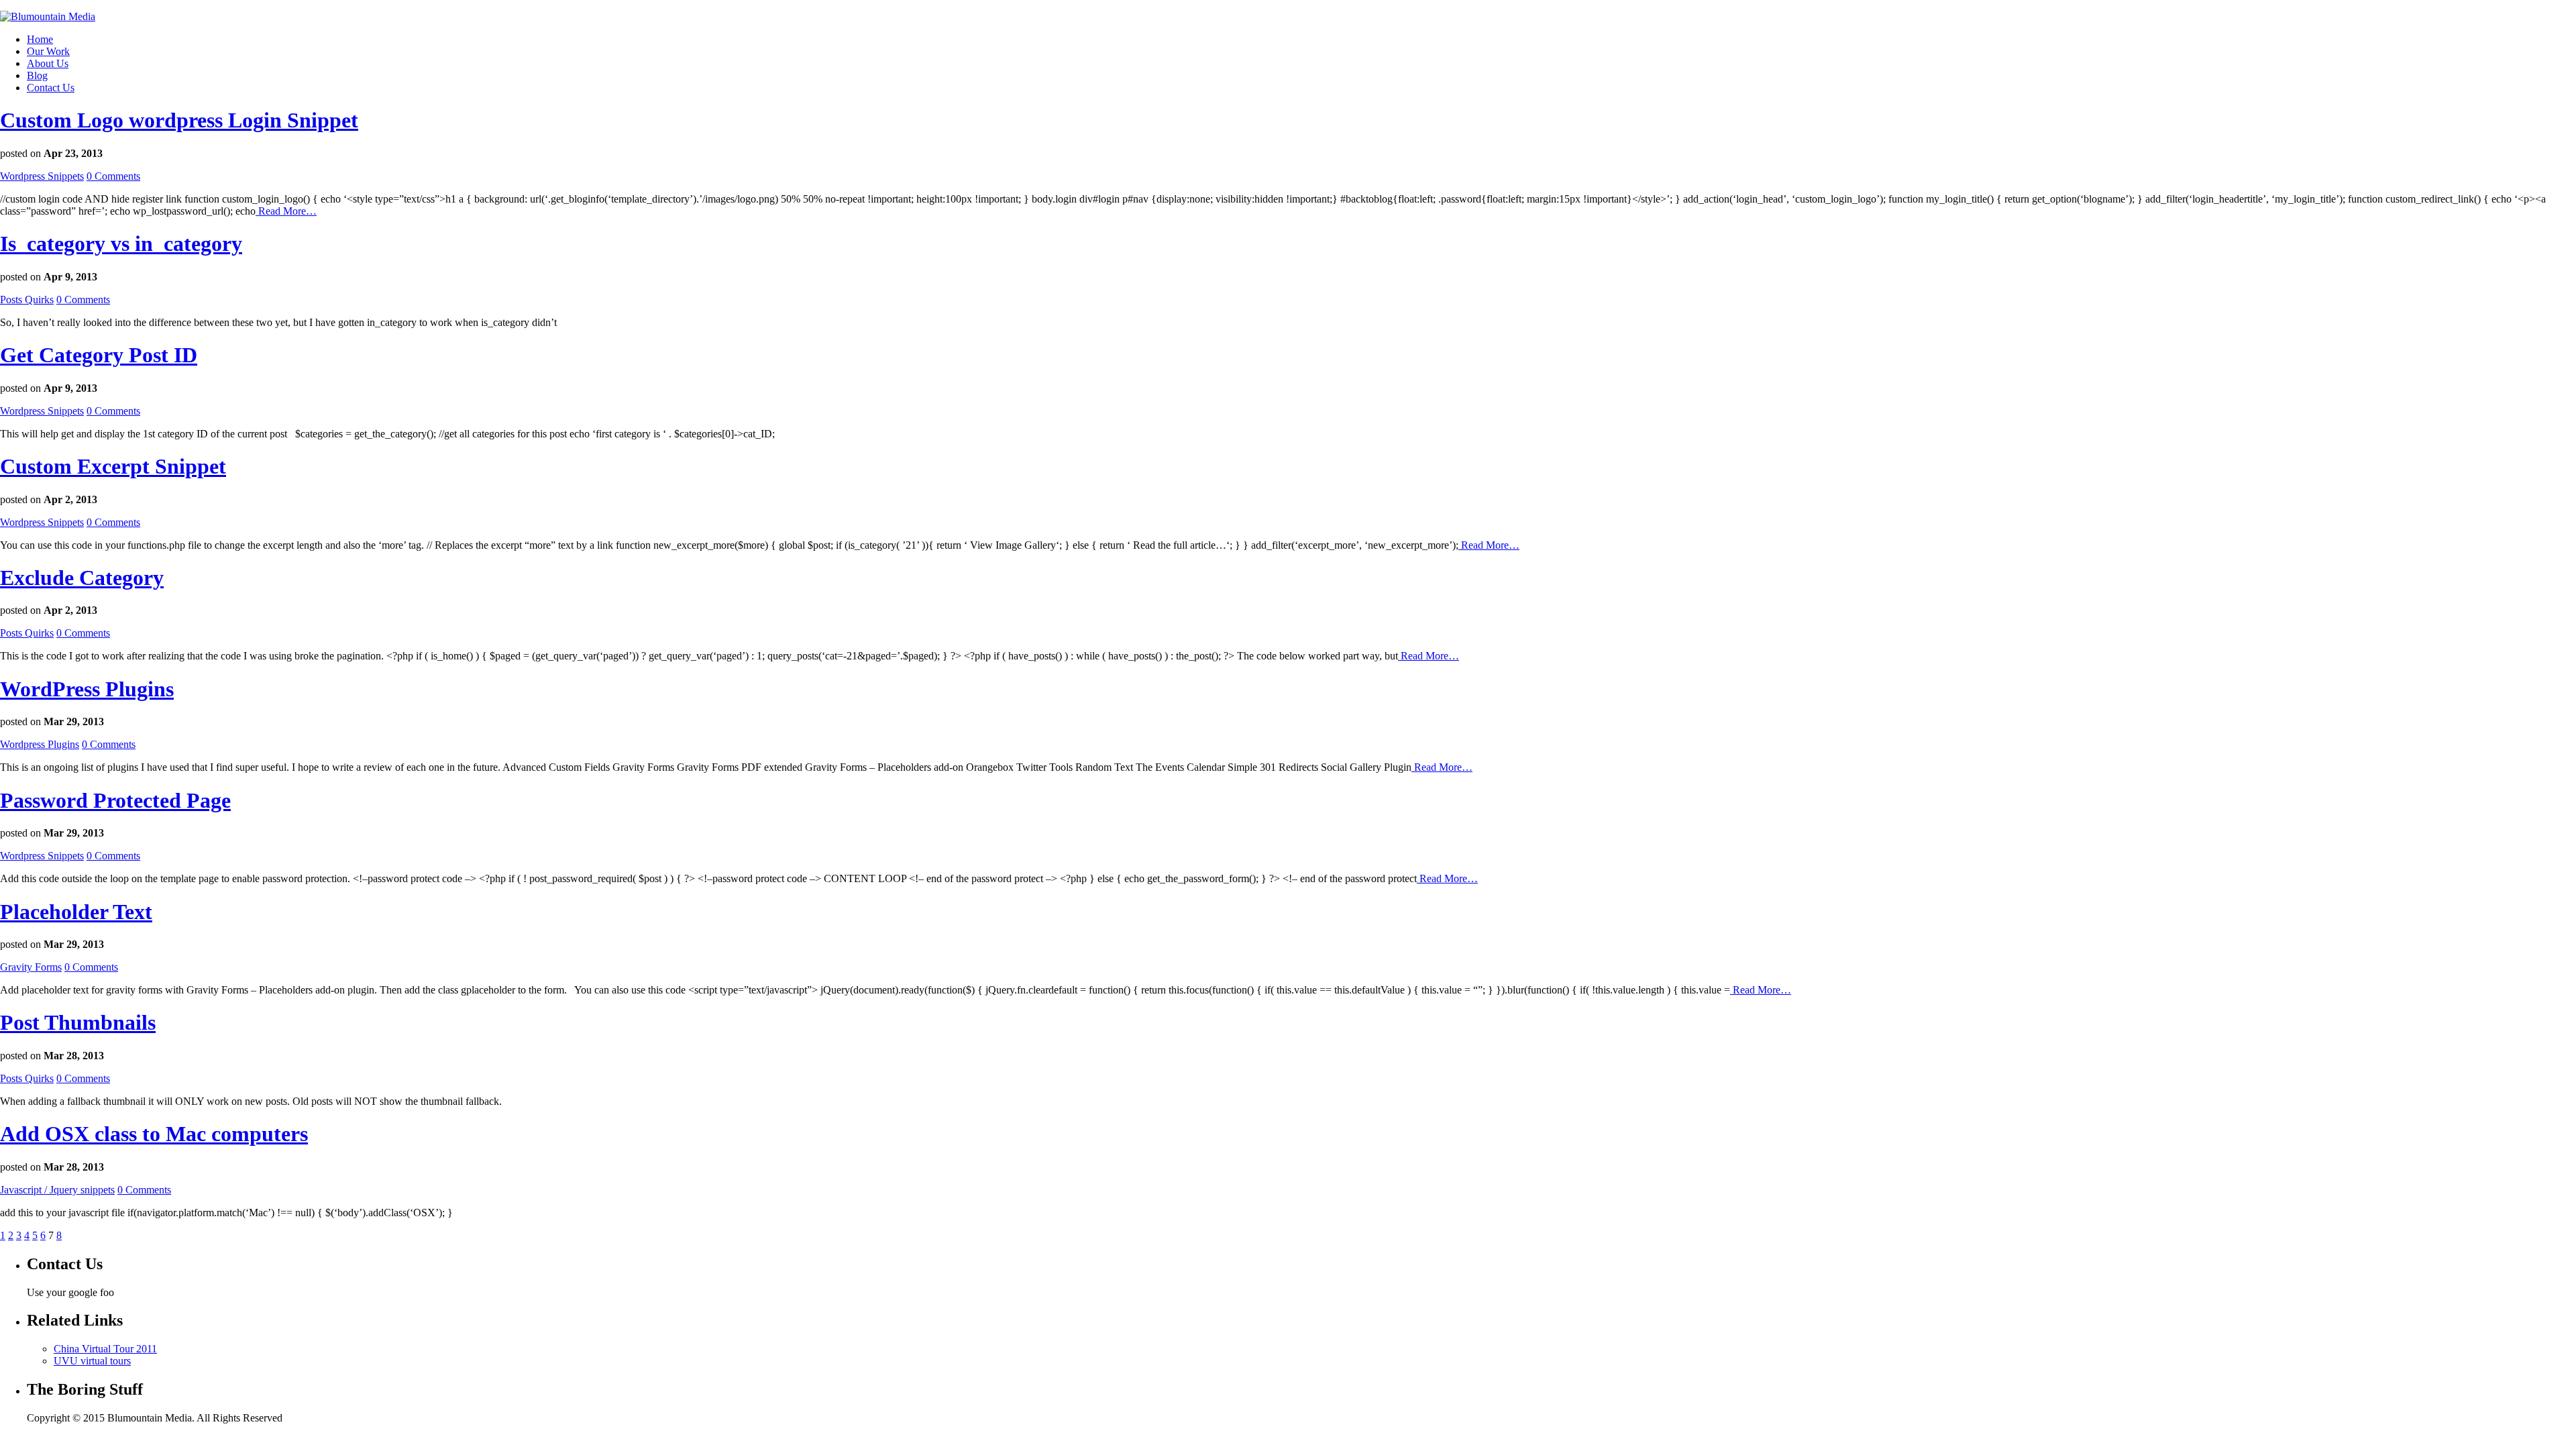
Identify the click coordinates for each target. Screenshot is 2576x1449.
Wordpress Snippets (42, 176)
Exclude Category (82, 578)
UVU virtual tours (92, 1361)
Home (40, 39)
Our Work (48, 51)
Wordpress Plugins (40, 744)
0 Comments (113, 176)
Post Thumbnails (78, 1022)
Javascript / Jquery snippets (57, 1190)
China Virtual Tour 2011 (105, 1349)
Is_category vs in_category (121, 244)
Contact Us (51, 88)
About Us (48, 63)
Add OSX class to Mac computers (154, 1134)
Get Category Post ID (99, 355)
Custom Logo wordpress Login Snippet (179, 120)
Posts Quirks (27, 300)
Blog (37, 75)
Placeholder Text (76, 912)
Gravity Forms (31, 967)
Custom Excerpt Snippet (113, 466)
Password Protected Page (115, 800)
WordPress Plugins (87, 689)
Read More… (286, 211)
